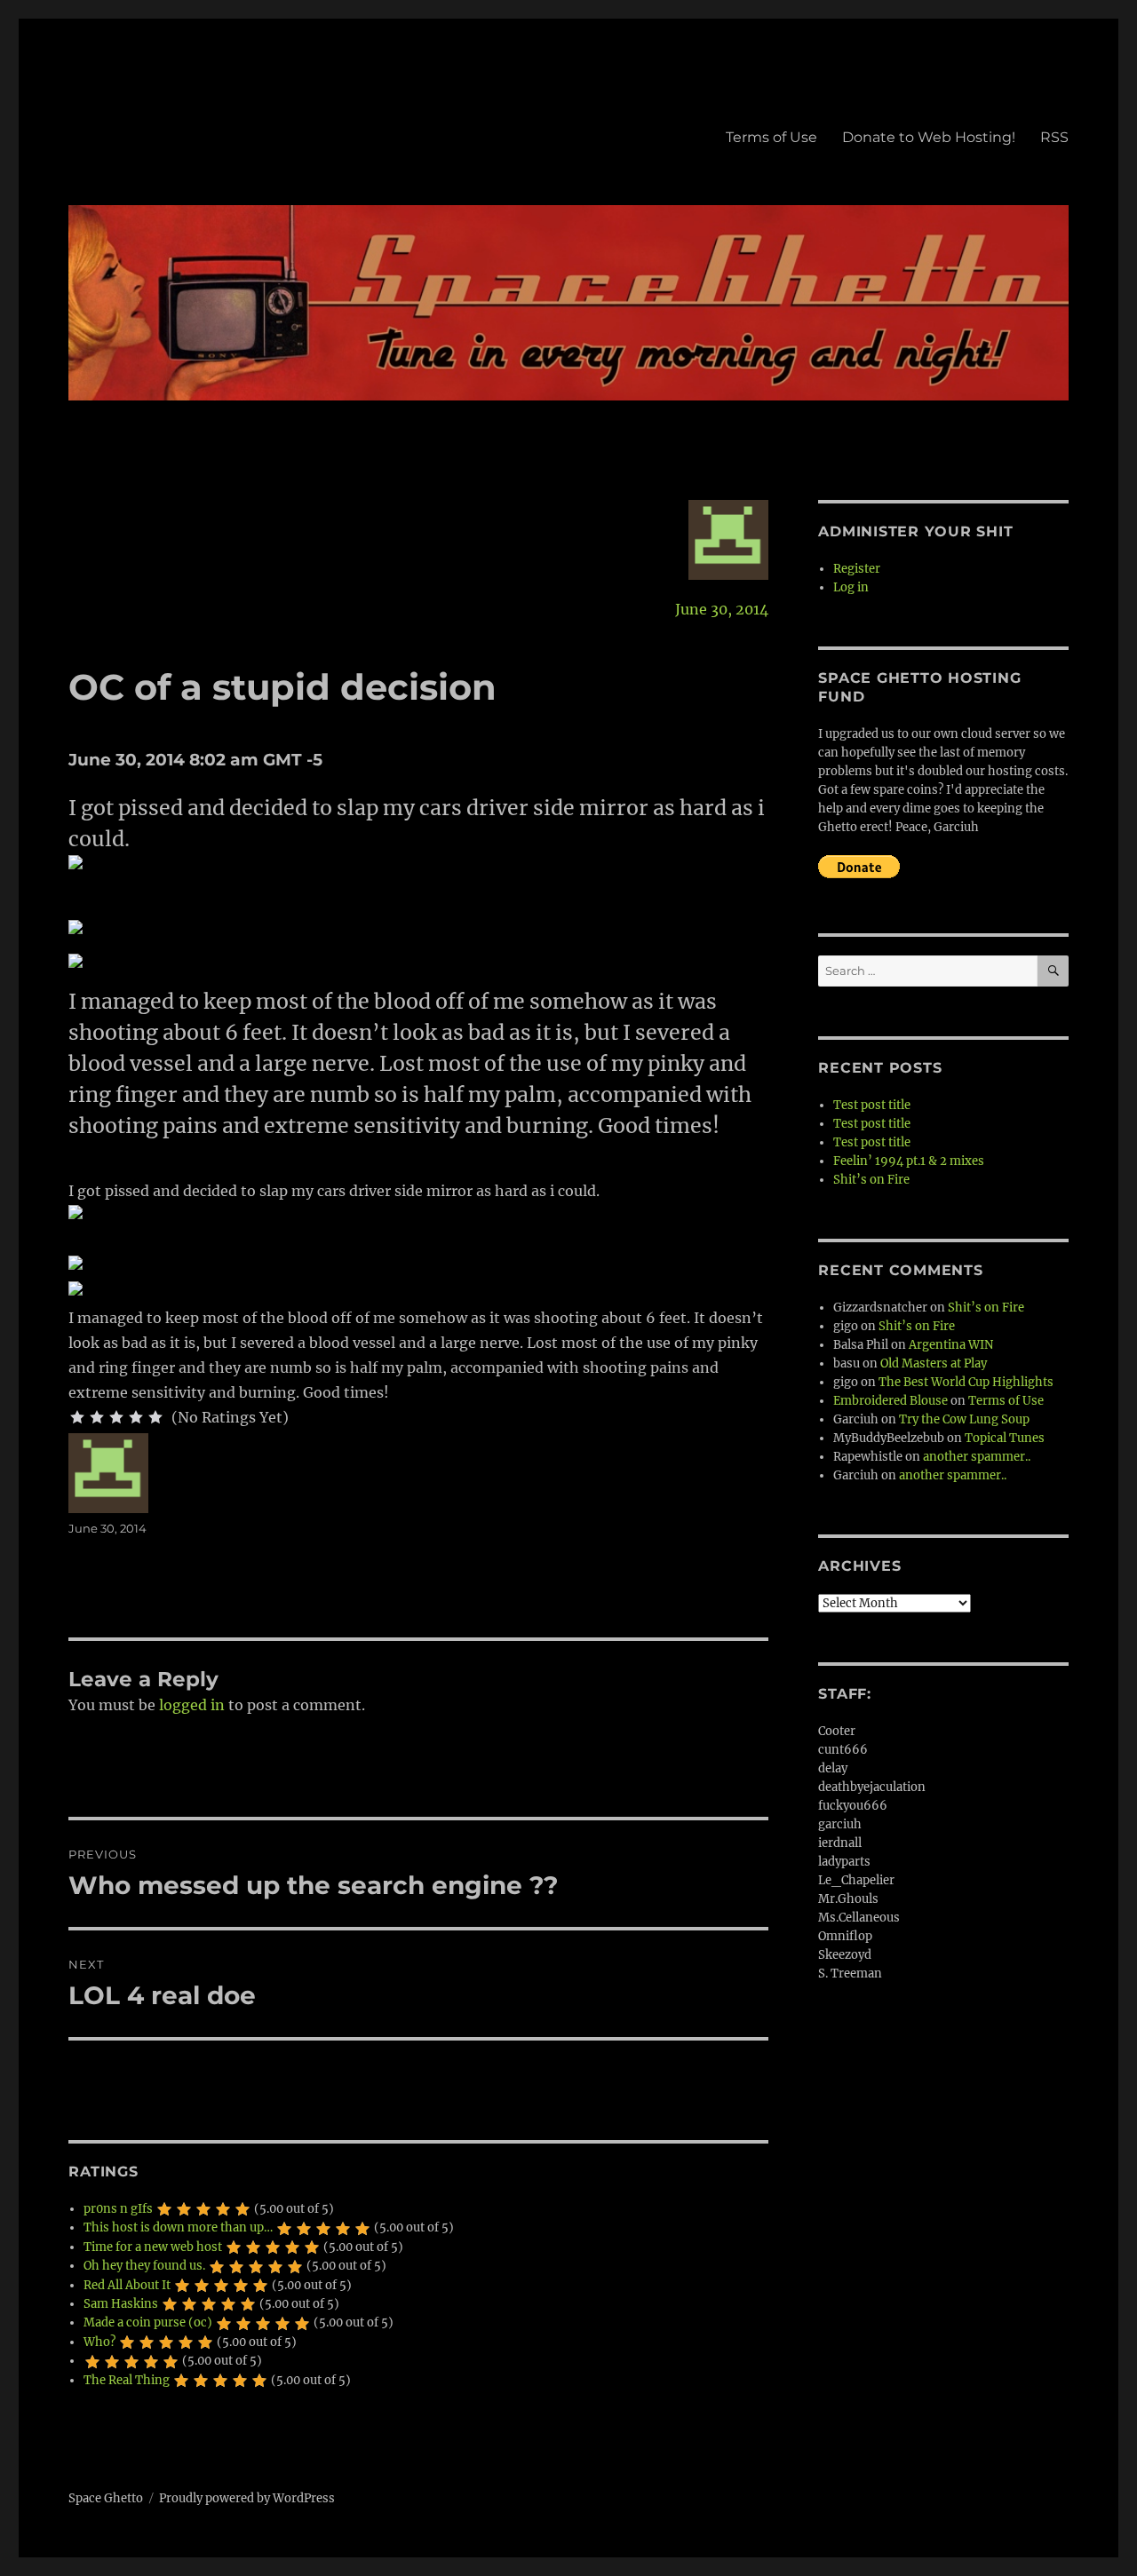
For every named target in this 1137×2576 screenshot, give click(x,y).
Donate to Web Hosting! (929, 137)
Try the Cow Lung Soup (964, 1419)
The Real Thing (127, 2380)
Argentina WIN (951, 1345)
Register (857, 569)
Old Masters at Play (934, 1363)
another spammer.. (977, 1457)
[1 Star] (77, 1417)
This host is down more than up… (178, 2227)
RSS (1054, 137)
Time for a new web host (153, 2247)
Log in (851, 587)
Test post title (872, 1105)
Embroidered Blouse (891, 1401)
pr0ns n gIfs (118, 2209)
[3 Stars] (116, 1417)
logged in (192, 1705)
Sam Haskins (121, 2304)
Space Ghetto (106, 2498)
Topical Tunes (1005, 1438)
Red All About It (127, 2285)
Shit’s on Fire (871, 1180)
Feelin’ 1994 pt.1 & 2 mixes (909, 1161)
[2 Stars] (97, 1417)
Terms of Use (771, 137)
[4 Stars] (136, 1417)
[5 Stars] (155, 1417)
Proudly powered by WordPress (247, 2498)
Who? (99, 2342)
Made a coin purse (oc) (148, 2322)
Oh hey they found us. (144, 2266)
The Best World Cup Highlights (966, 1382)
